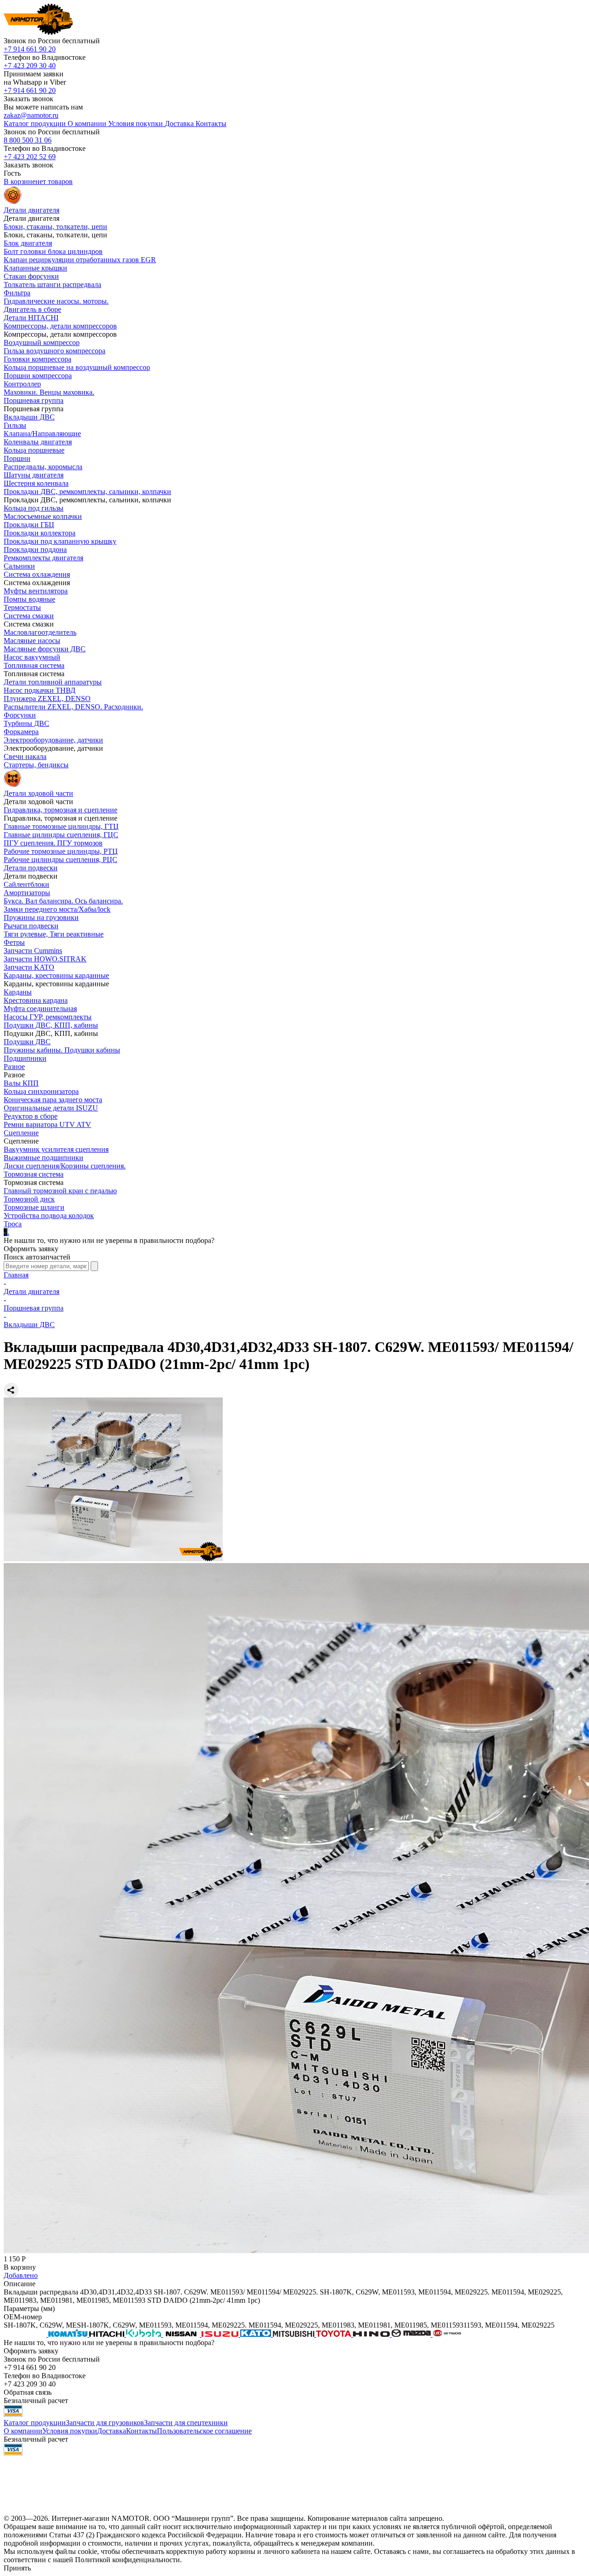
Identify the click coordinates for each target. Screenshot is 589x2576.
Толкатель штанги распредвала (52, 285)
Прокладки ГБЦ (29, 525)
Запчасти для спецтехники (186, 2423)
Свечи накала (25, 756)
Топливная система (34, 665)
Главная (16, 1275)
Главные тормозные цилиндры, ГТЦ (61, 826)
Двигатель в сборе (32, 309)
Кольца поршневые (34, 450)
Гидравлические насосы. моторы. (56, 301)
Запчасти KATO (29, 967)
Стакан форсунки (31, 276)
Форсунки (20, 715)
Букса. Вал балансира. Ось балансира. (63, 901)
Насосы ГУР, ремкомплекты (48, 1017)
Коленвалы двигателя (38, 442)
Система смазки (29, 616)
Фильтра (17, 293)
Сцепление (21, 1133)
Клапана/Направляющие (42, 434)
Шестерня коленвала (36, 483)
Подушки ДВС (27, 1042)
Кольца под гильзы (34, 508)
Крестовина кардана (36, 1000)
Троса (13, 1224)
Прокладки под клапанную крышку (60, 541)
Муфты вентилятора (36, 591)
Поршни (17, 458)
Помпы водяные (29, 599)
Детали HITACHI (31, 318)
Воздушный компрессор (42, 342)
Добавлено (21, 2275)
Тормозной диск (29, 1199)
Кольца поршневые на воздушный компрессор (77, 367)
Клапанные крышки (35, 268)
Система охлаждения (37, 574)
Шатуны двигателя (34, 475)
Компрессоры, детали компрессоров (60, 326)
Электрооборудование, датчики (53, 740)
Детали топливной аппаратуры (53, 682)
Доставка (112, 2431)
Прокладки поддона (35, 549)
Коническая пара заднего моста (53, 1100)
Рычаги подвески (31, 926)
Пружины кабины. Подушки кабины (62, 1050)
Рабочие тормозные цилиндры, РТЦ (61, 851)
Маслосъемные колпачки (43, 516)
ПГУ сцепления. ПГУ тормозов (53, 843)
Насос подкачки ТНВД (40, 690)
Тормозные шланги (34, 1207)
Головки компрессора (38, 359)
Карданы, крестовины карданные (56, 975)
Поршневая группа (34, 400)
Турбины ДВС (26, 723)
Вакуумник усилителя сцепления (56, 1149)
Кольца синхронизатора (41, 1091)
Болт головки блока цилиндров (53, 251)
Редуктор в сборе (31, 1116)
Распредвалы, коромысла (43, 467)
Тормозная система (34, 1174)
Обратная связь (28, 2392)
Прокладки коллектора (40, 533)
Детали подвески (31, 868)
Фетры (14, 942)
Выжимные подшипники (43, 1158)
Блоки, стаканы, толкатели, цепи (55, 227)
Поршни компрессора (38, 376)
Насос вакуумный (32, 657)
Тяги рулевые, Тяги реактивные (54, 934)
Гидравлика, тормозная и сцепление (61, 810)
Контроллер (22, 384)
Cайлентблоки (26, 884)
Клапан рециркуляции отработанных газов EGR (80, 260)
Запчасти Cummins (33, 951)
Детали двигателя (32, 1291)
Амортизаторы (27, 893)
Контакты (141, 2431)
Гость (12, 173)
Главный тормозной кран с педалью (60, 1191)
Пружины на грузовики (41, 917)
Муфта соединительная (40, 1009)
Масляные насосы (32, 641)
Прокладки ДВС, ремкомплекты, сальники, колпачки (87, 492)
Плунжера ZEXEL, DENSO (47, 699)
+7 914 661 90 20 (30, 49)
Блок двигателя (28, 243)
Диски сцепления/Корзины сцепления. (65, 1166)
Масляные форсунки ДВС (45, 649)
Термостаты (22, 607)
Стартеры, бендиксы (36, 765)
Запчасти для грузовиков (105, 2423)
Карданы (18, 992)
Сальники (19, 566)
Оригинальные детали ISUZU (51, 1108)
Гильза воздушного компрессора (55, 351)
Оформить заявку (31, 1249)
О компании (23, 2431)
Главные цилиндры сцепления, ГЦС (61, 835)
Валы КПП (21, 1083)
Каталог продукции (35, 2423)
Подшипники (25, 1058)
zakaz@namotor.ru (31, 115)
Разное (14, 1067)
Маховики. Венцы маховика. (49, 392)
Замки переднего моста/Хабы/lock (57, 909)
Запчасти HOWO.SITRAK (45, 959)
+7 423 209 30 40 (30, 66)
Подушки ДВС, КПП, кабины (51, 1025)
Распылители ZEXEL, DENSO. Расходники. (73, 707)
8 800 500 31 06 (28, 140)
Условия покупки (70, 2431)
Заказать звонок (29, 99)
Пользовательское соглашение (204, 2431)
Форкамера (21, 732)
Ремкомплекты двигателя (43, 558)
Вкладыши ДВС (29, 417)
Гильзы (15, 425)
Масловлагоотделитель (40, 632)
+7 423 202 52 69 (30, 157)
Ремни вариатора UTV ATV (47, 1124)
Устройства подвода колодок (49, 1216)
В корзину (20, 2267)
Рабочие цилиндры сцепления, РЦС (61, 860)
